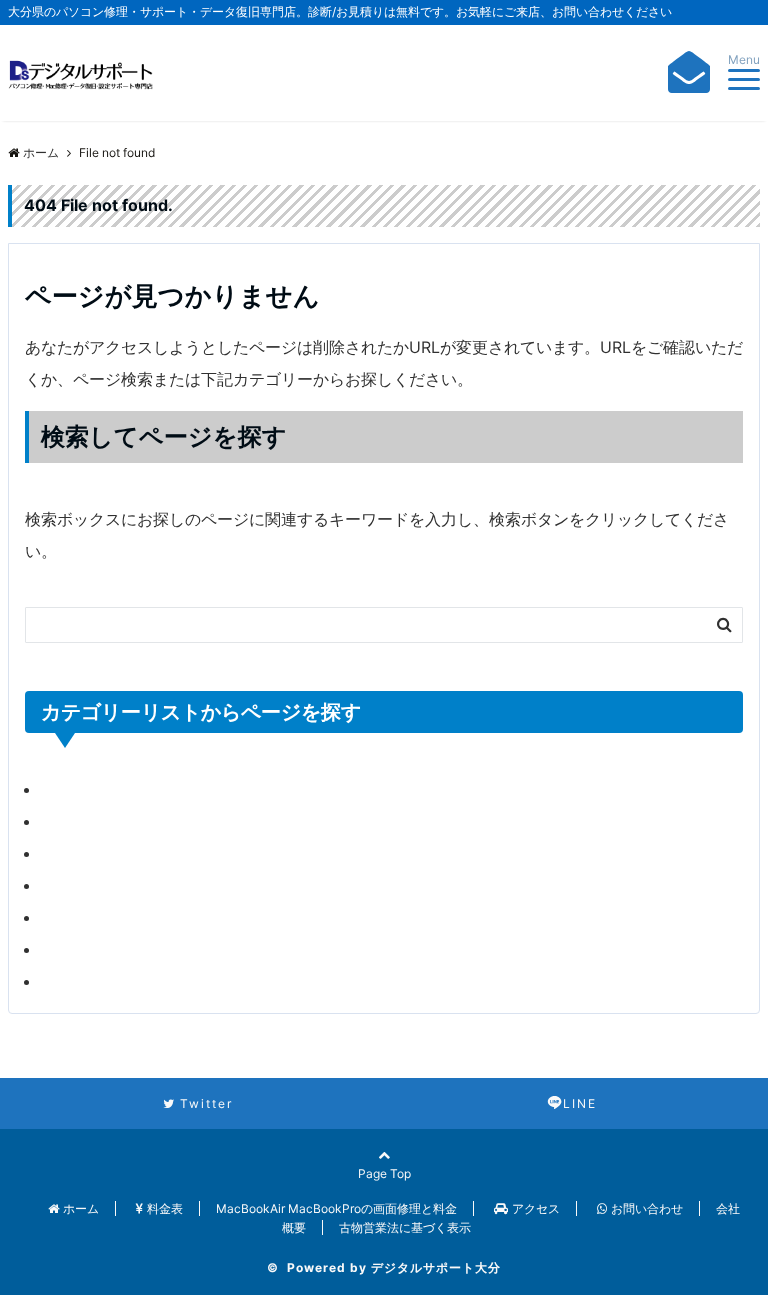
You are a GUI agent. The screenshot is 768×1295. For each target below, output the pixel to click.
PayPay (69, 789)
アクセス (536, 1208)
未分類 (65, 981)
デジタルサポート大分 (436, 1267)
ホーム (81, 1208)
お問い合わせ (647, 1208)
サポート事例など (105, 853)
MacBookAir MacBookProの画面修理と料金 (336, 1208)
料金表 (165, 1208)
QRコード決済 (92, 821)
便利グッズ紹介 (97, 917)
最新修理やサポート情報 (129, 949)
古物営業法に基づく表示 (405, 1227)
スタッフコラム (97, 885)
